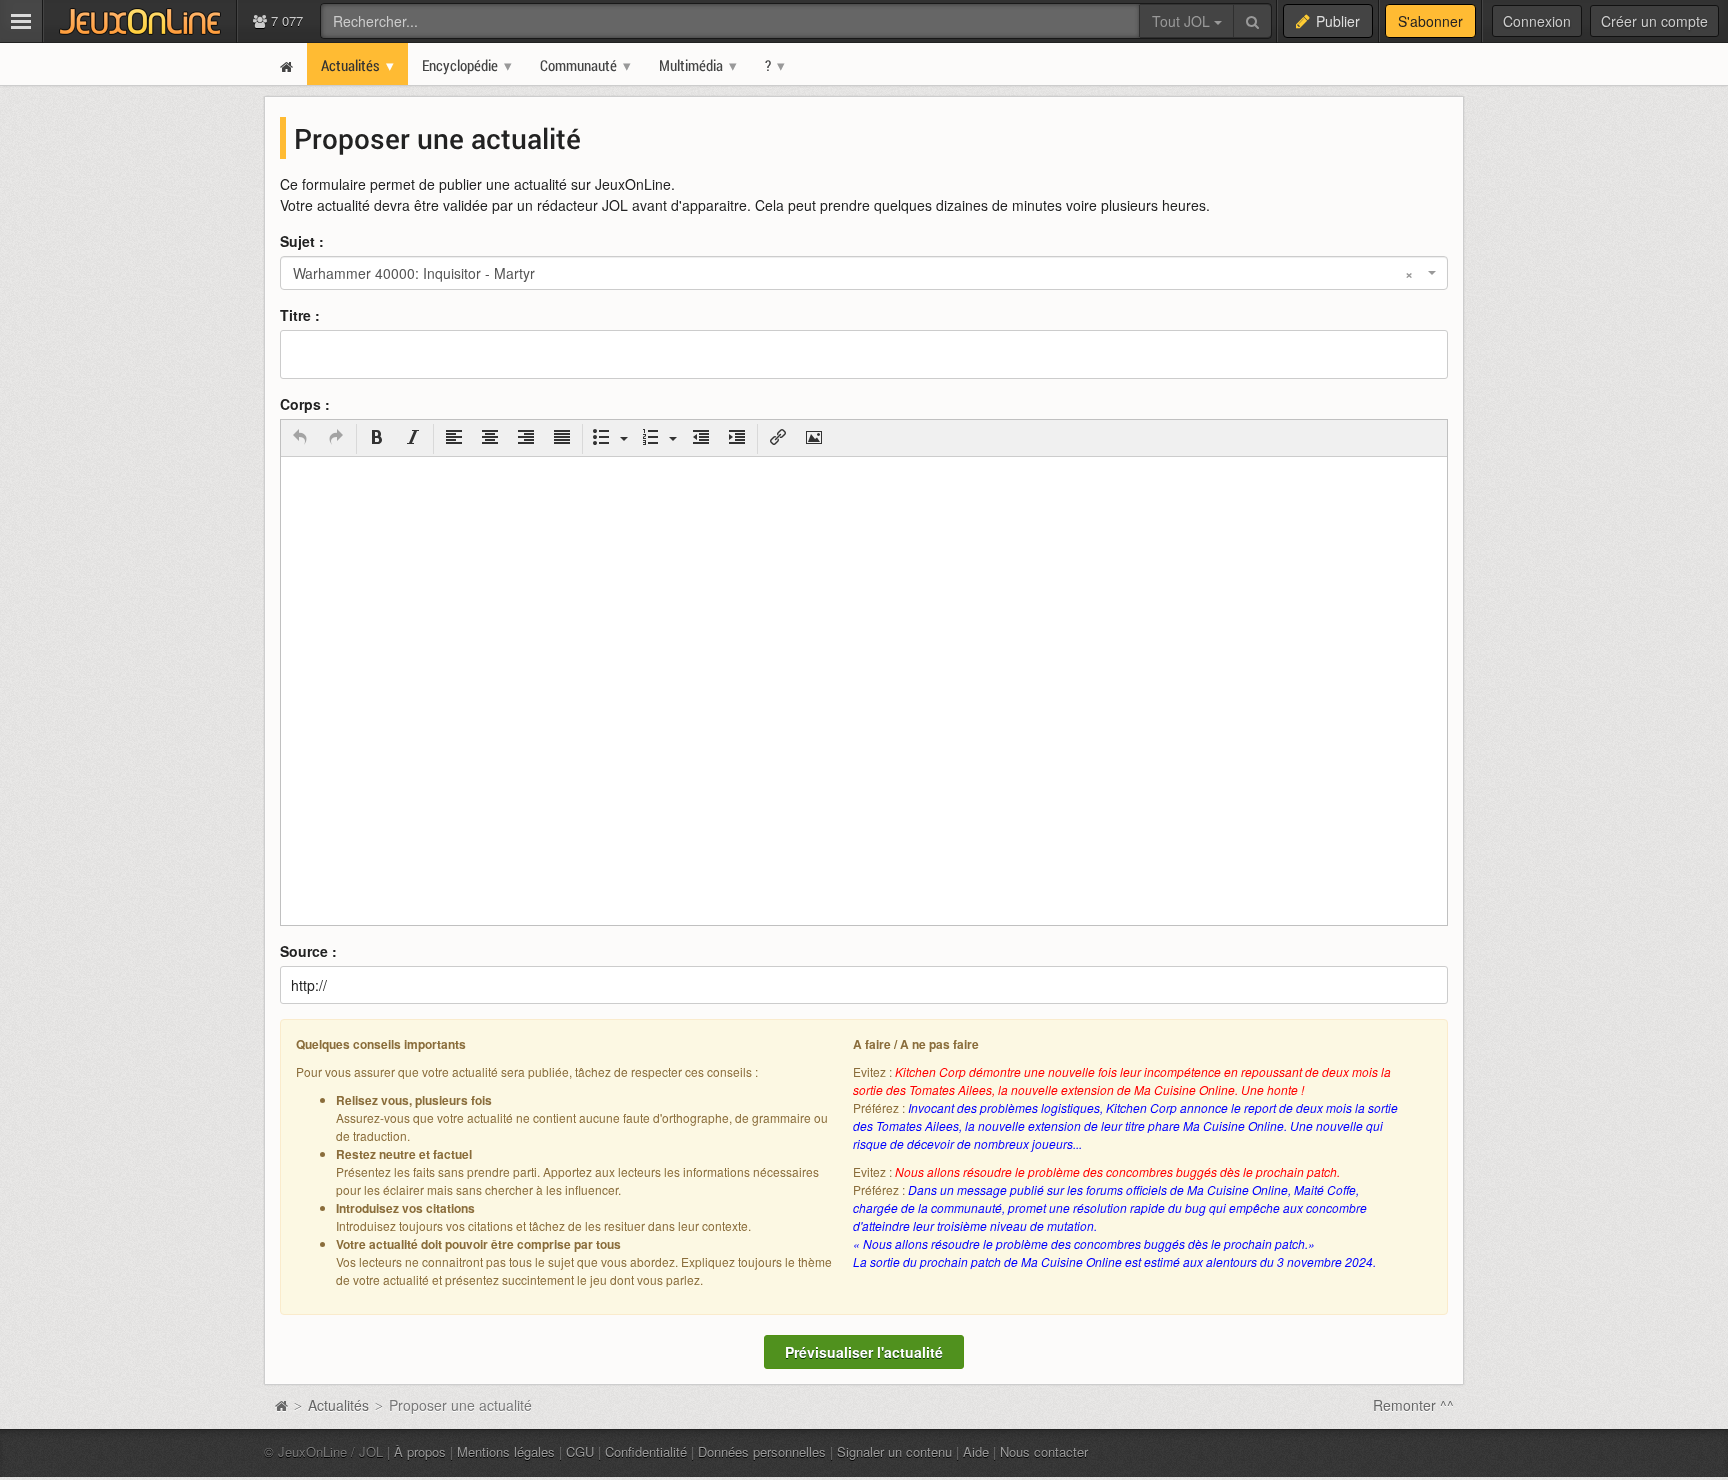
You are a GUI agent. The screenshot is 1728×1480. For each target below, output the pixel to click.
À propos (420, 1451)
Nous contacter (1044, 1451)
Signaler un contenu (894, 1451)
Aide (976, 1451)
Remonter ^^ (1413, 1405)
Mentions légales (506, 1451)
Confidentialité (646, 1451)
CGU (580, 1451)
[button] (300, 439)
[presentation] (300, 439)
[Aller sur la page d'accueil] (281, 1405)
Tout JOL (1183, 21)
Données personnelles (762, 1451)
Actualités (338, 1405)
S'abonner (1430, 21)
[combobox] (864, 273)
